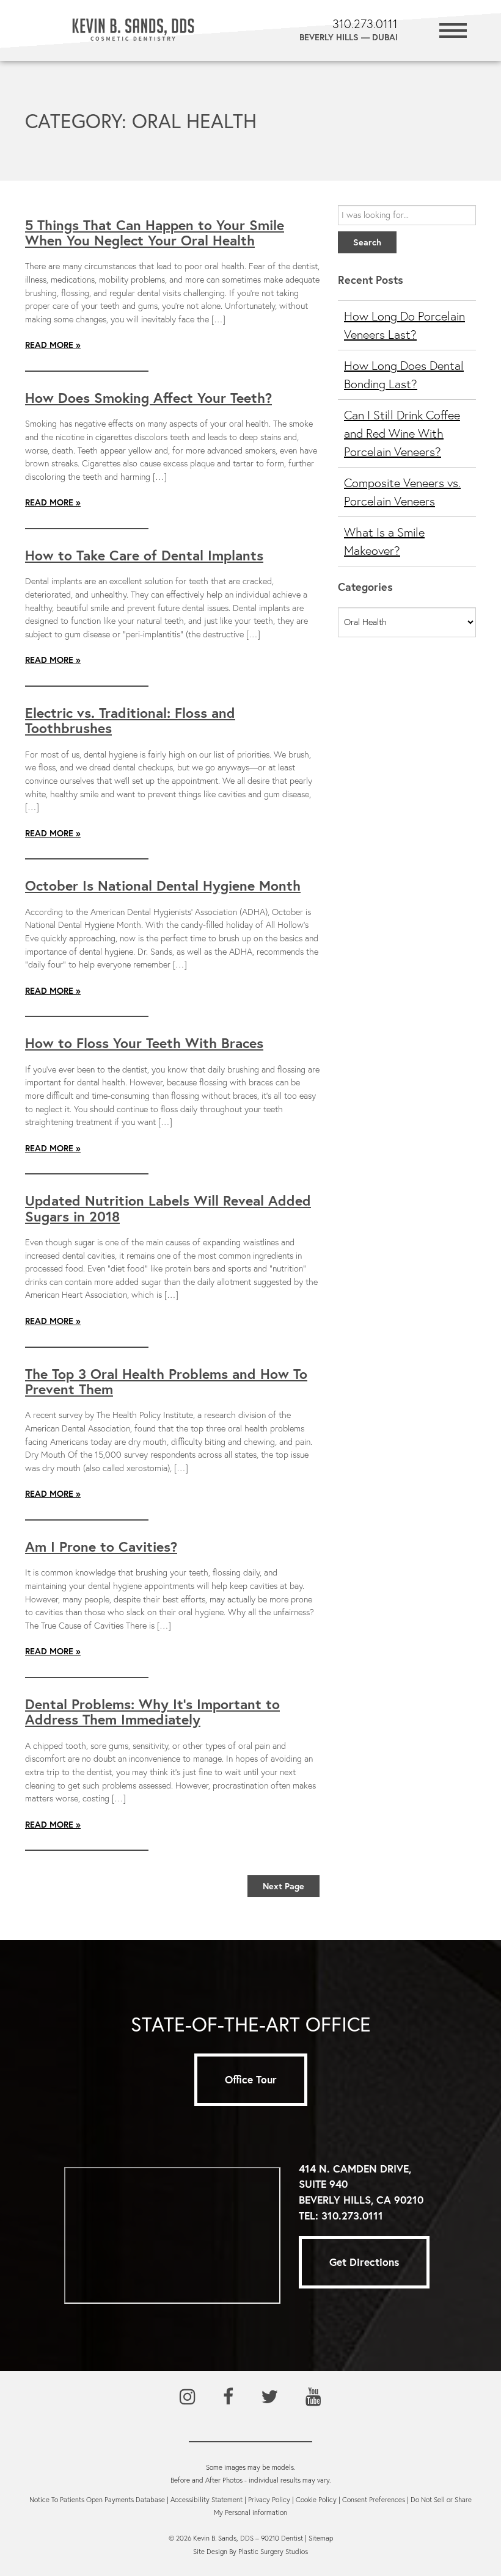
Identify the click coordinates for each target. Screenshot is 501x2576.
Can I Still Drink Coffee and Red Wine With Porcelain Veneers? (402, 433)
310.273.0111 (352, 2216)
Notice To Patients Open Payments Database (97, 2500)
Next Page (283, 1886)
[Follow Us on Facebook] (228, 2397)
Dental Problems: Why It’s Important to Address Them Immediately (152, 1711)
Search (367, 242)
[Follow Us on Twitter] (269, 2397)
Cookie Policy (316, 2500)
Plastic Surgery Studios (273, 2552)
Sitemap (321, 2538)
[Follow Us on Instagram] (188, 2397)
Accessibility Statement (207, 2500)
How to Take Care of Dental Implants (144, 555)
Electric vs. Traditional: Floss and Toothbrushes (130, 720)
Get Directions (364, 2262)
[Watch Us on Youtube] (313, 2397)
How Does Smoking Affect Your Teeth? (148, 397)
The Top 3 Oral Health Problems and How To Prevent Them (166, 1381)
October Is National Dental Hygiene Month (163, 885)
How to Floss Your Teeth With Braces (144, 1043)
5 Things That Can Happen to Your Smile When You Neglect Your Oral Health (155, 232)
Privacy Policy (269, 2500)
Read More (49, 345)
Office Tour (251, 2079)
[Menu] (453, 29)
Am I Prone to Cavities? (101, 1546)
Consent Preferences (374, 2500)
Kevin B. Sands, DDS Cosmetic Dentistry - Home (133, 31)
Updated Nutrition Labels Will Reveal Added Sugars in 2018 (168, 1208)
